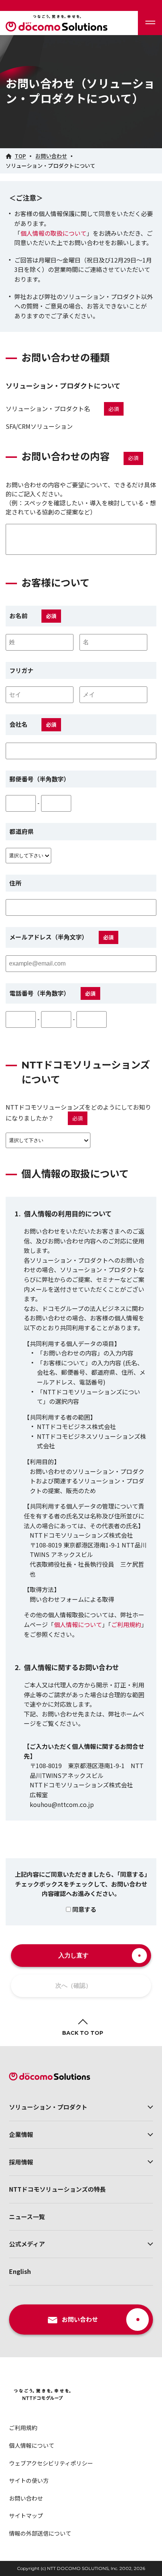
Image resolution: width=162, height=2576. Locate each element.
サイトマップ (26, 2515)
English (20, 2271)
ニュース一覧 (27, 2217)
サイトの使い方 (29, 2480)
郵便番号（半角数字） (40, 779)
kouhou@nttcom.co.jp (62, 1804)
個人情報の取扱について (53, 233)
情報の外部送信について (40, 2533)
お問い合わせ (26, 2498)
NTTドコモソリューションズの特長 (57, 2189)
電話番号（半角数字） (38, 993)
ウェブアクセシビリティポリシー (51, 2463)
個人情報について (78, 1624)
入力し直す (73, 1955)
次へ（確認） (73, 1986)
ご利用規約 (126, 1624)
